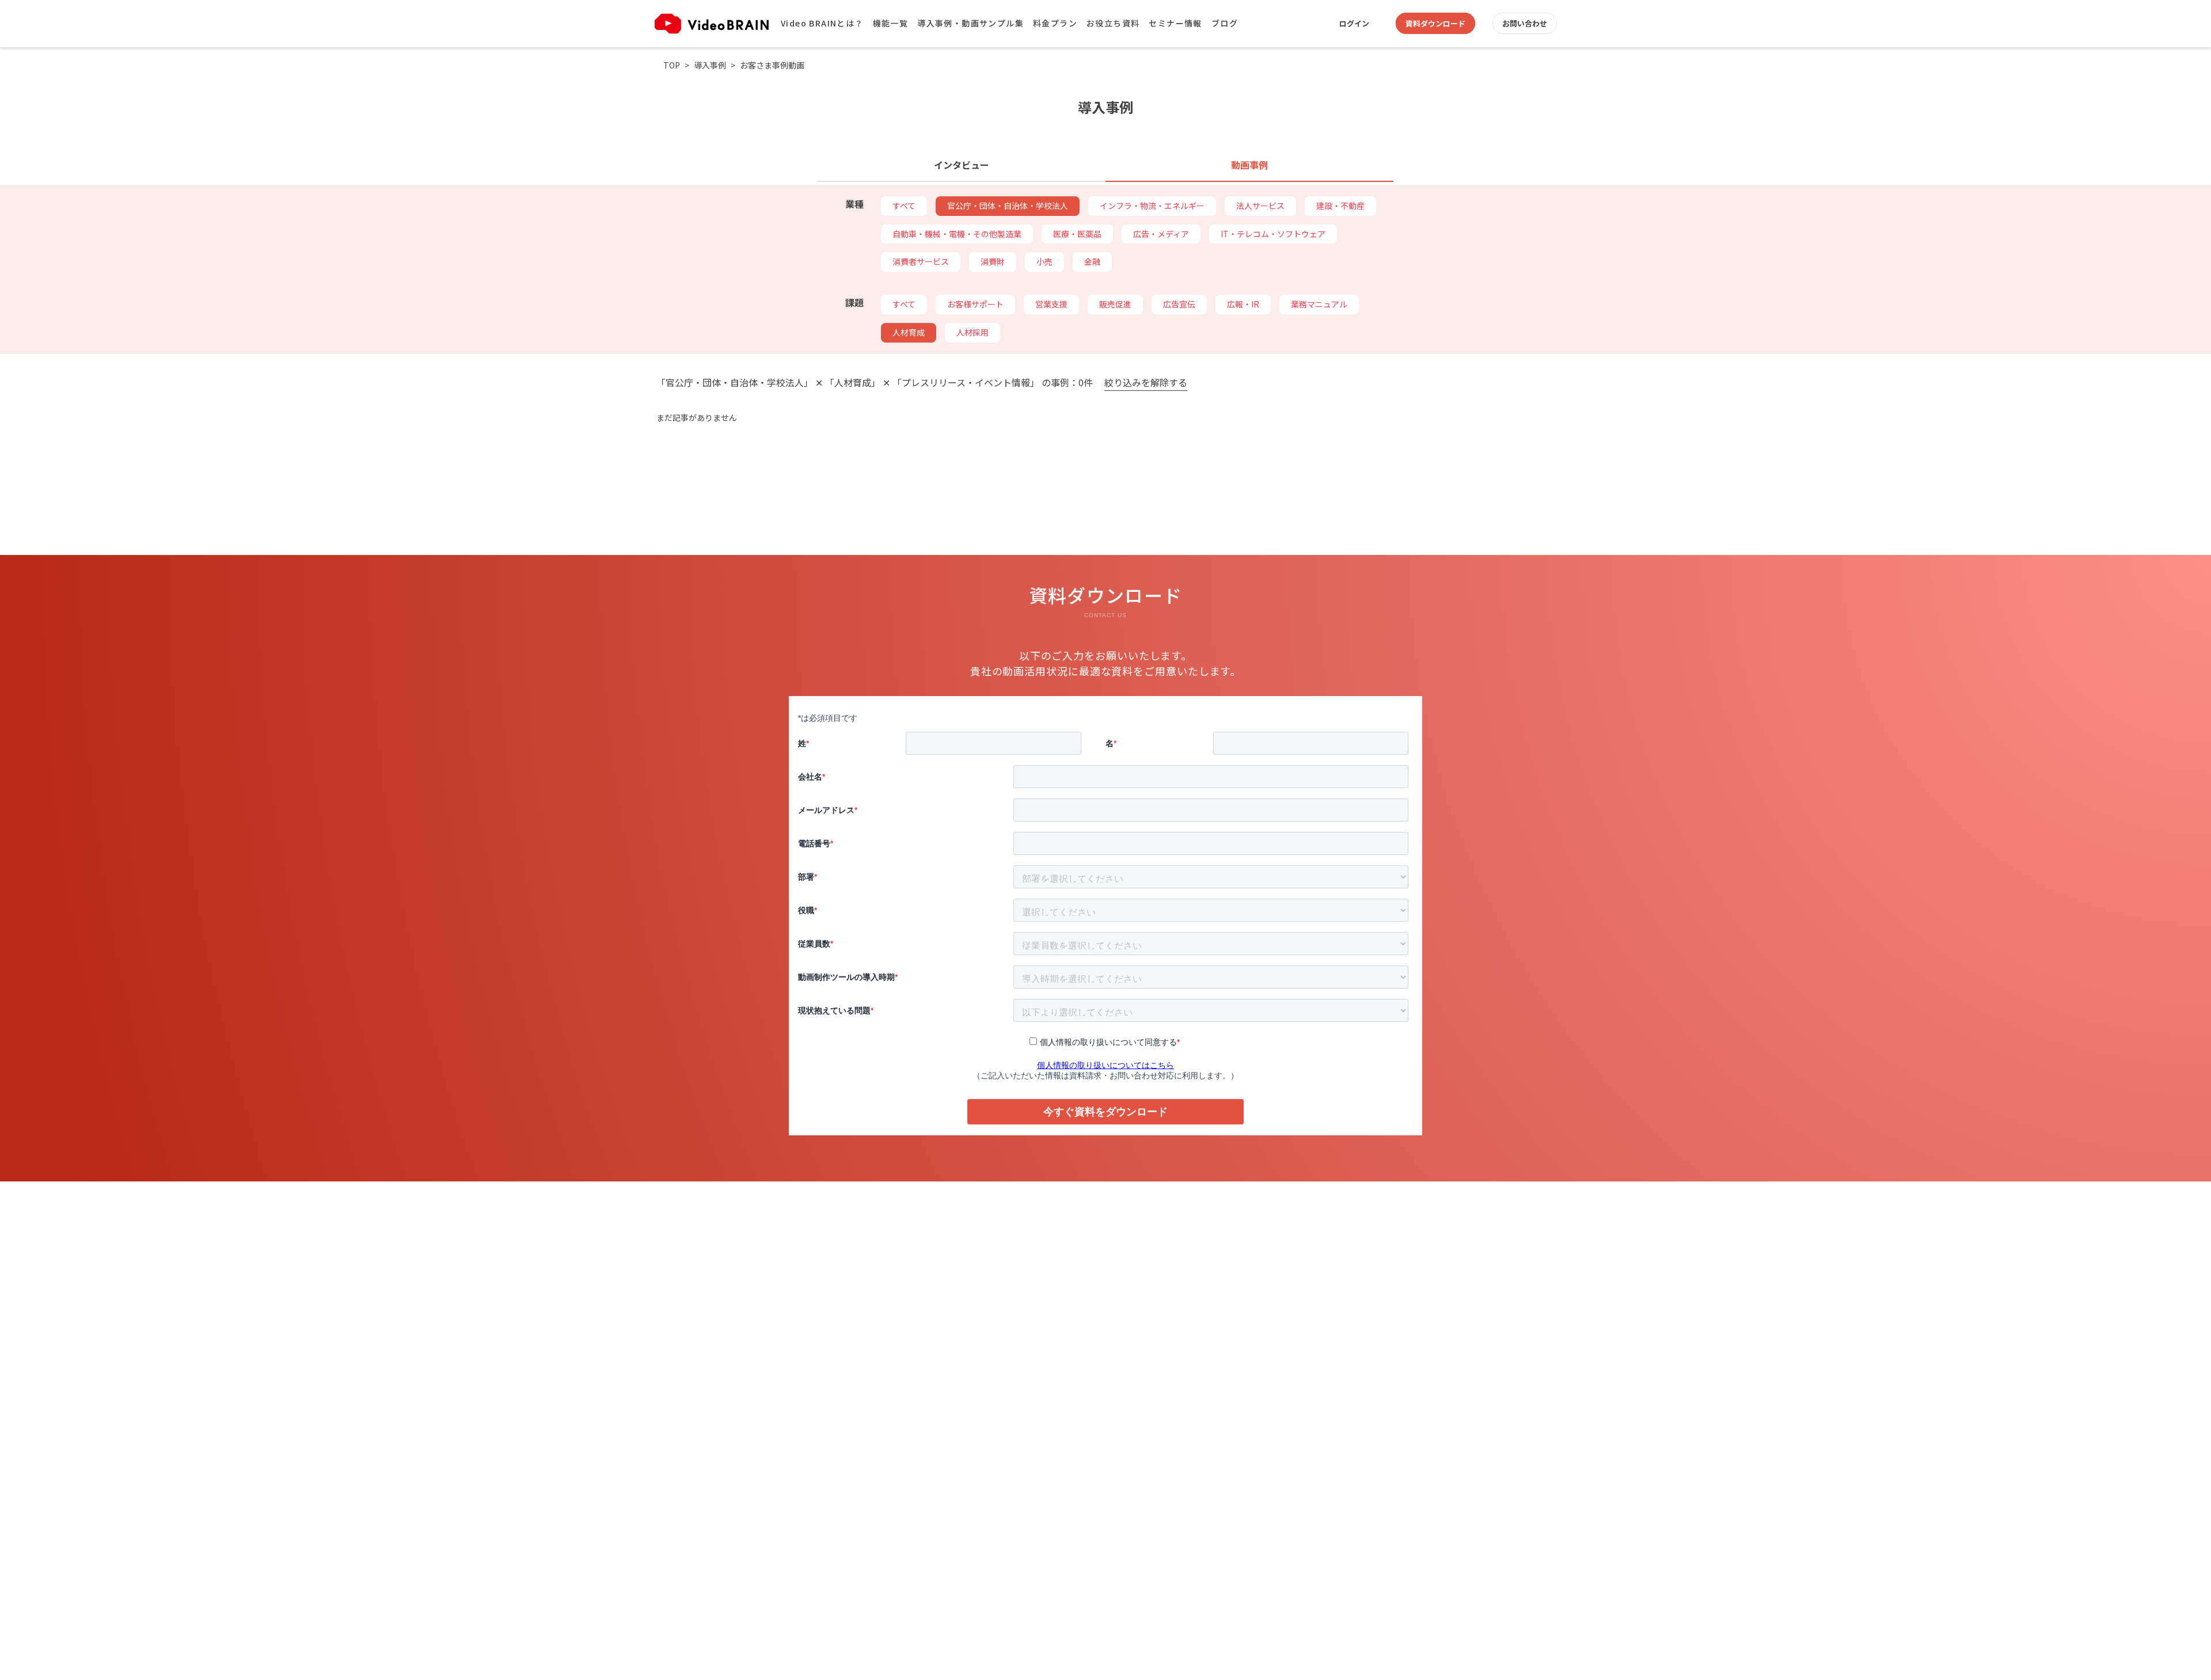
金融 (1092, 261)
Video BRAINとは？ (822, 23)
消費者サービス (921, 261)
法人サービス (1260, 206)
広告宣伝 (1179, 304)
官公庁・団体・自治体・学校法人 (1008, 206)
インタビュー (962, 165)
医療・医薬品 (1077, 234)
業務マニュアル (1319, 304)
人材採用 (972, 332)
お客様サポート (975, 304)
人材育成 (909, 332)
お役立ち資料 (1113, 23)
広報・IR (1243, 304)
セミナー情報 (1175, 23)
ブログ (1225, 23)
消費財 (993, 261)
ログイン (1354, 23)
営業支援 (1051, 304)
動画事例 (1249, 165)
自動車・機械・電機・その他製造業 (957, 234)
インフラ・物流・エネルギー (1152, 206)
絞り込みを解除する (1146, 383)
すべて (904, 206)
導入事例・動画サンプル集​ (970, 23)
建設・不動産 (1340, 206)
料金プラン (1055, 23)
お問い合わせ (1525, 23)
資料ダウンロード (1435, 23)
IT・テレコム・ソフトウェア (1273, 234)
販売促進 (1115, 304)
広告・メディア (1161, 234)
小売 (1044, 261)
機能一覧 (891, 23)
